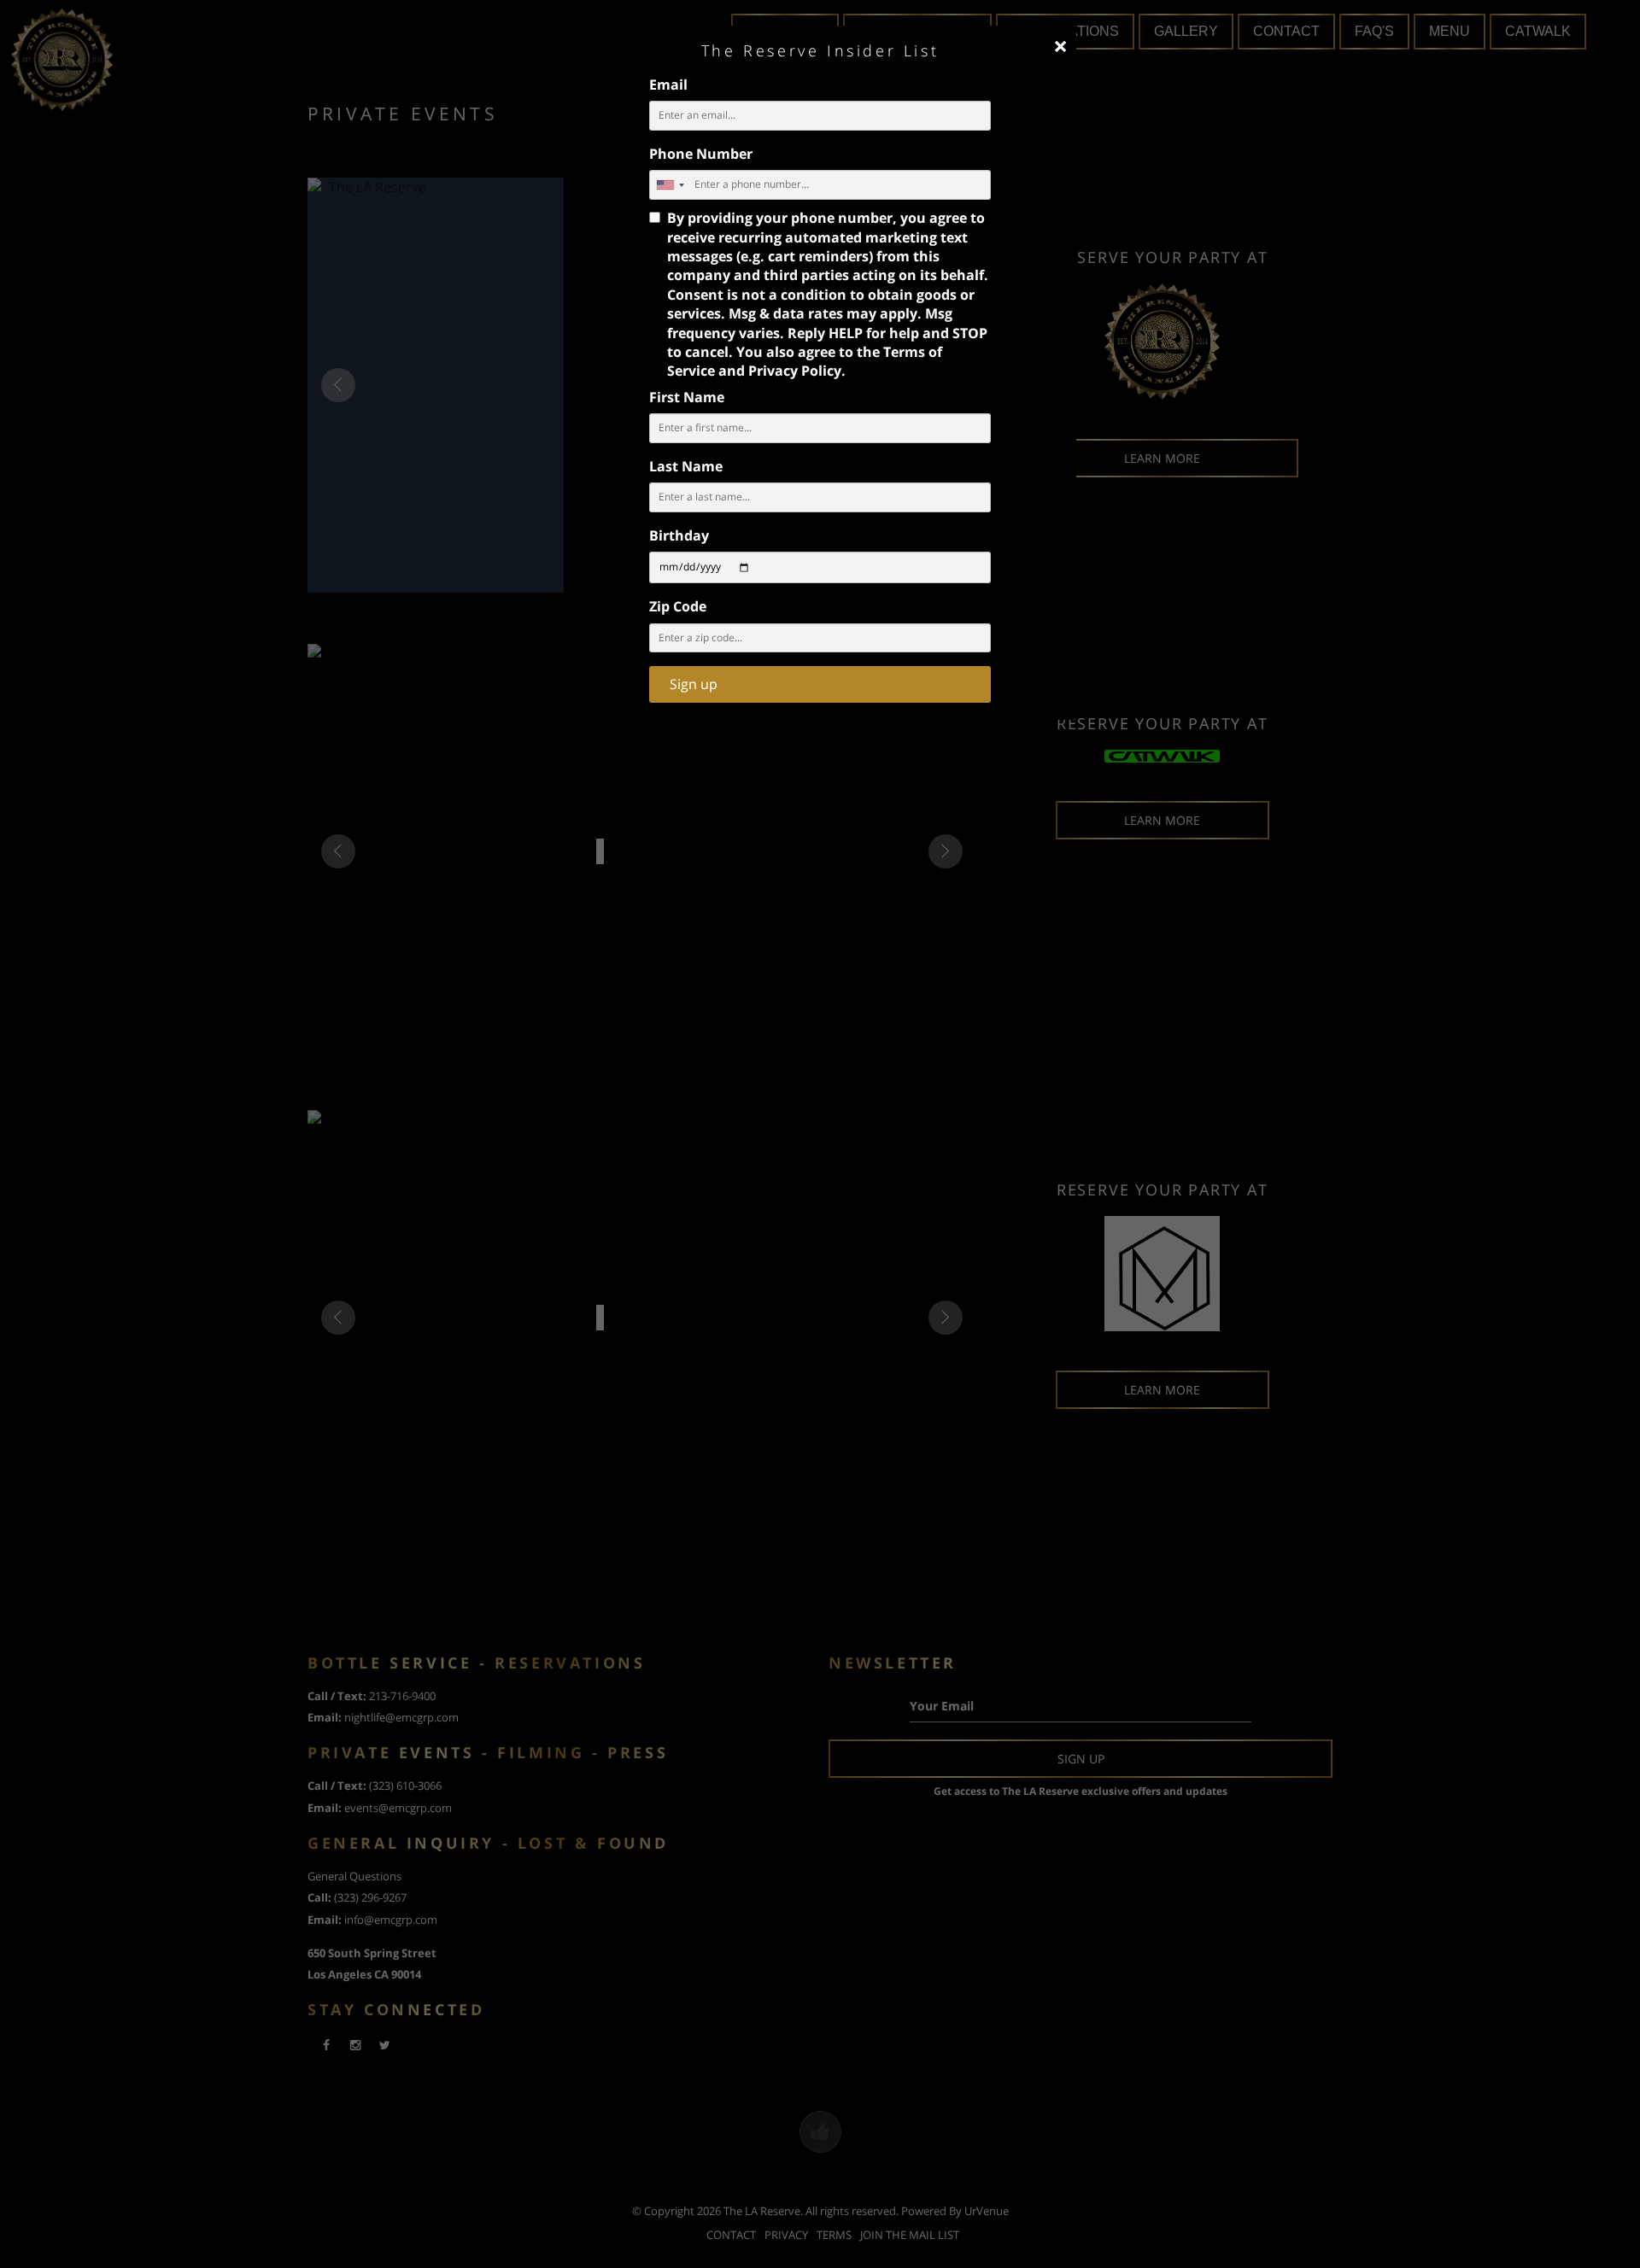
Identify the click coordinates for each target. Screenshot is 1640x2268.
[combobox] (670, 185)
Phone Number (701, 154)
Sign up (694, 684)
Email (668, 85)
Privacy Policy (795, 371)
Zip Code (678, 606)
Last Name (686, 466)
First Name (687, 397)
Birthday (679, 535)
